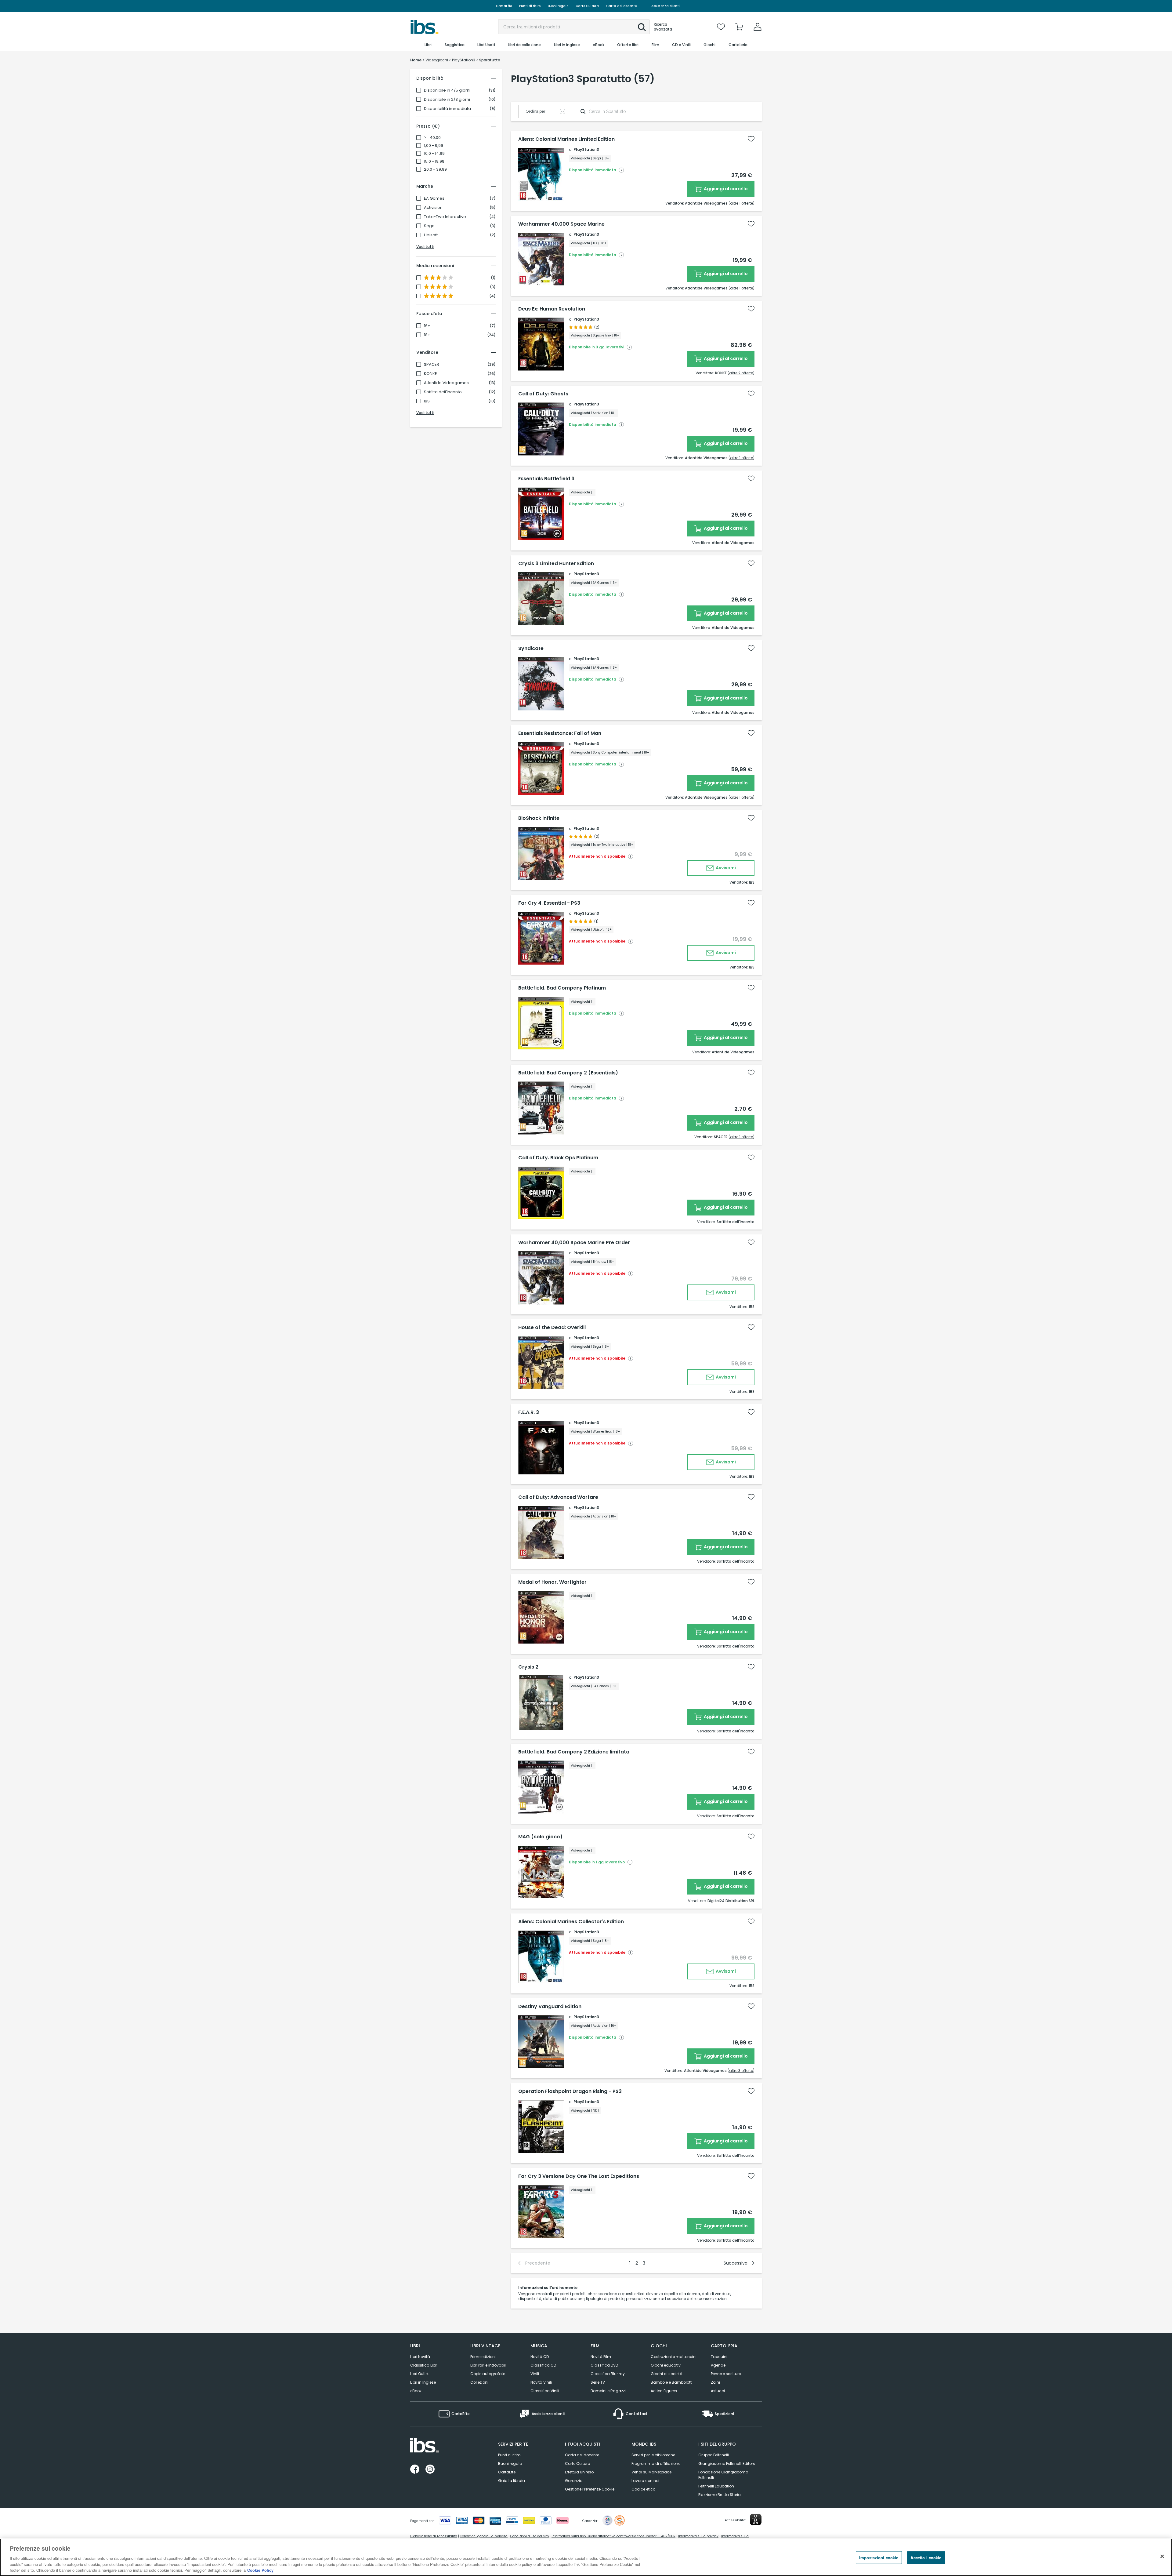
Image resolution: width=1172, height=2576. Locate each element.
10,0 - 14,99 (434, 154)
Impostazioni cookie (879, 2558)
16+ (427, 326)
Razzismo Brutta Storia (720, 2495)
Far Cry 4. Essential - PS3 (549, 903)
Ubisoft (431, 235)
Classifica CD (543, 2365)
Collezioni (479, 2382)
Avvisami (725, 868)
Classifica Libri (424, 2365)
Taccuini (719, 2357)
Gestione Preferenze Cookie (590, 2489)
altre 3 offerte (741, 2071)
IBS (427, 401)
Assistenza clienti (666, 6)
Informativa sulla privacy (698, 2536)
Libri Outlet (420, 2374)
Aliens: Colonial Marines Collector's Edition (571, 1922)
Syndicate (531, 649)
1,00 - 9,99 (434, 146)
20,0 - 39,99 (435, 169)
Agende (718, 2365)
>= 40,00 (432, 138)
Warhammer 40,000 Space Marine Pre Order (574, 1243)
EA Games (434, 198)
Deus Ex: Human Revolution (552, 309)
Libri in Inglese (423, 2382)
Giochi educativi (666, 2365)
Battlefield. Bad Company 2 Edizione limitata (574, 1752)
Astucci (718, 2391)
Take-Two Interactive (445, 217)
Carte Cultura (587, 6)
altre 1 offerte (742, 203)
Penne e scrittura (726, 2374)
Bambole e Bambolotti (672, 2382)
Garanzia (574, 2481)
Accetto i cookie (926, 2558)
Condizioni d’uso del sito (530, 2536)
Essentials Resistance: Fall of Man (560, 733)
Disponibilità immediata (447, 109)
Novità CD (540, 2357)
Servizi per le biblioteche (653, 2455)
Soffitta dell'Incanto (443, 392)
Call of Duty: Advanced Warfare (558, 1497)
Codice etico (643, 2489)
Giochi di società (667, 2374)
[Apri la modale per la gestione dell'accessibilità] (756, 2520)
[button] (642, 27)
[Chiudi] (1162, 2556)
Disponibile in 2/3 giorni (447, 100)
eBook (416, 2391)
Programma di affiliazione (656, 2463)
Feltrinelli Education (716, 2486)
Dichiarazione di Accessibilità (434, 2536)
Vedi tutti (425, 247)
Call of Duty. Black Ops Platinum (558, 1158)
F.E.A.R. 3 (529, 1412)
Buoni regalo (558, 6)
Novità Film (601, 2357)
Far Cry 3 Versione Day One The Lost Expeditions (579, 2176)
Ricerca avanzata (663, 27)
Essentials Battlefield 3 (546, 479)
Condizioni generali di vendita (484, 2536)
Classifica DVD (604, 2365)
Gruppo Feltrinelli (714, 2455)
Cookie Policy (260, 2570)
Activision (433, 208)
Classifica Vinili (545, 2391)
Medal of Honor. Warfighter (552, 1582)
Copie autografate (488, 2374)
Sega (429, 226)
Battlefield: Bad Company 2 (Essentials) (568, 1073)
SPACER (432, 365)
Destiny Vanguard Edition (550, 2007)
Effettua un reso (579, 2472)
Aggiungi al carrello (725, 189)
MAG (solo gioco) (540, 1837)
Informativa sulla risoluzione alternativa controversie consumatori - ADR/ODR (613, 2536)
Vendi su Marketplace (651, 2472)
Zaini (715, 2382)
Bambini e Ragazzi (608, 2391)
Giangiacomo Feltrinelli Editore (727, 2463)
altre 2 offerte (741, 373)
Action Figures (664, 2391)
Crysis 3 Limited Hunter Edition (556, 564)
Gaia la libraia (512, 2481)
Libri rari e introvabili (488, 2365)
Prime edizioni (483, 2357)
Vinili (535, 2374)
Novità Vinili (541, 2382)
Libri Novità (420, 2357)
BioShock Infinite (539, 818)
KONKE (430, 374)
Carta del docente (621, 6)
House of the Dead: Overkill (552, 1328)
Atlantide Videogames (446, 383)
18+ (427, 335)
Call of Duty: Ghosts (543, 394)
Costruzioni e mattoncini (674, 2357)
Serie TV (598, 2382)
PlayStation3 (586, 149)
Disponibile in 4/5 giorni (447, 90)
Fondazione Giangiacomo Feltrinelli (723, 2475)
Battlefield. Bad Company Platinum (562, 988)
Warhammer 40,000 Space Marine (561, 224)
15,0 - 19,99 (434, 162)
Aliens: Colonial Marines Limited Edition (566, 139)
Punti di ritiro (530, 6)
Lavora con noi (645, 2481)
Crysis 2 (528, 1667)
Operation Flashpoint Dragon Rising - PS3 (570, 2091)
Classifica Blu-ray (608, 2374)
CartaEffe (504, 6)
